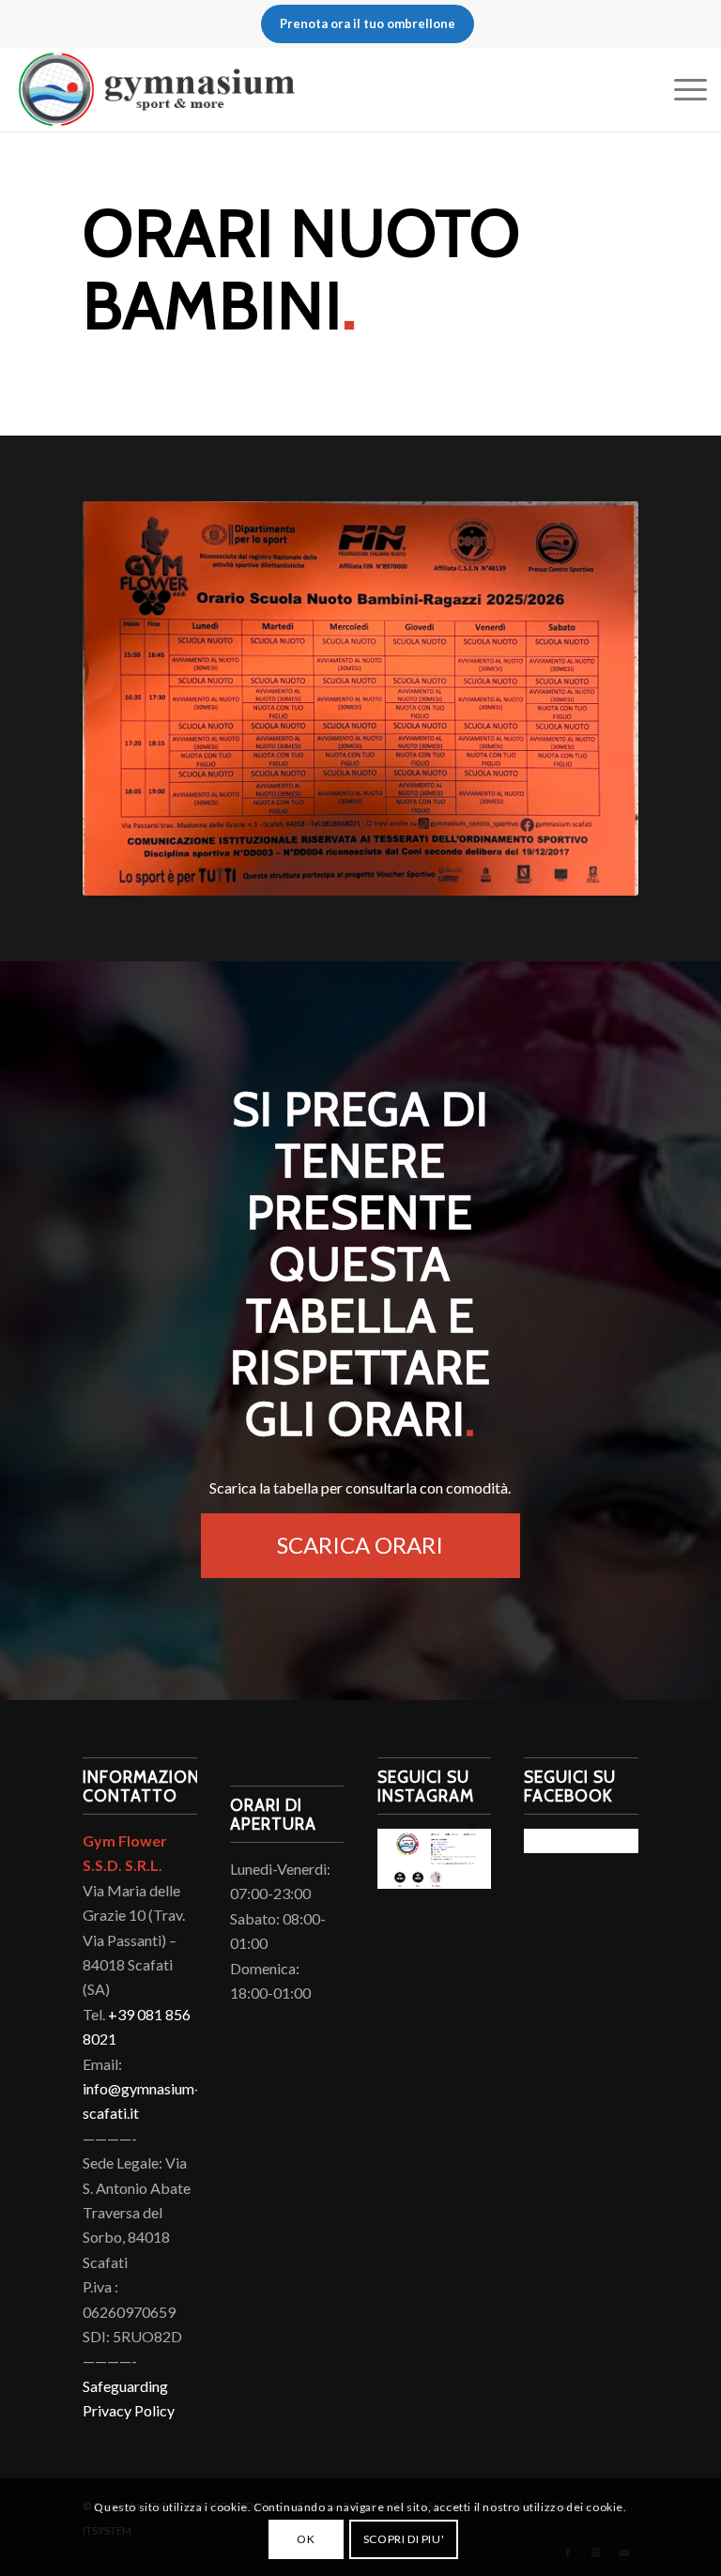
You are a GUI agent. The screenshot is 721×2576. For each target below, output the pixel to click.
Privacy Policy (129, 2410)
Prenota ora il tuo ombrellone (368, 23)
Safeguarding (125, 2386)
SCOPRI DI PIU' (404, 2539)
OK (306, 2539)
